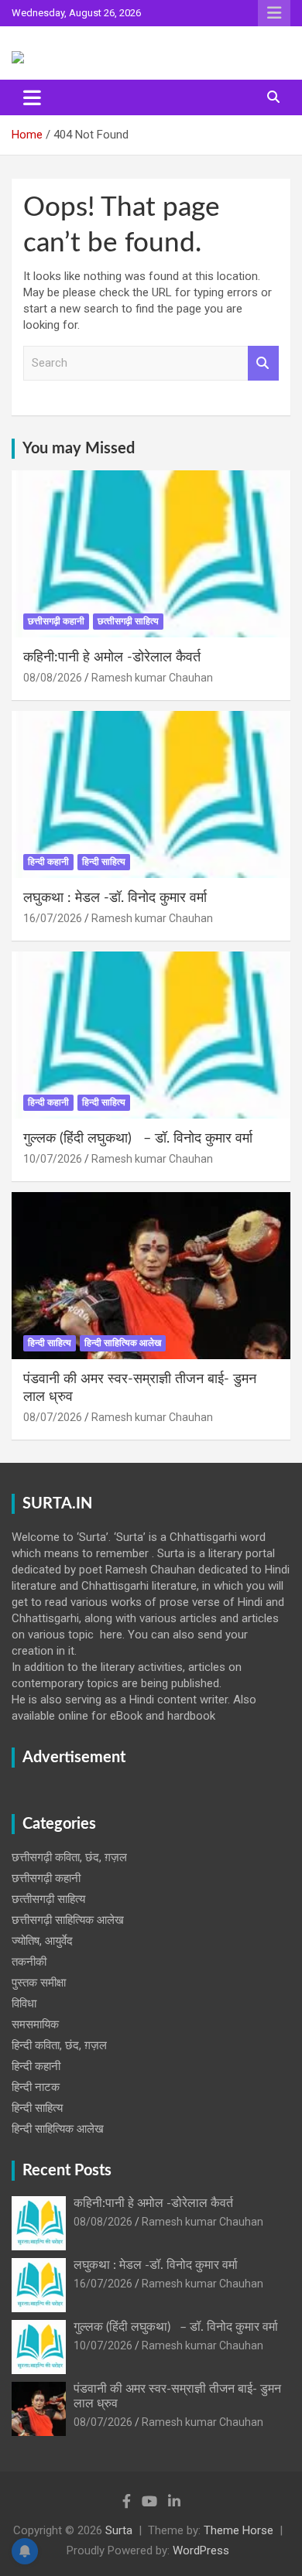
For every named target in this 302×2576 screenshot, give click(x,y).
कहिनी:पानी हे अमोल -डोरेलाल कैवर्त (112, 658)
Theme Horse (239, 2530)
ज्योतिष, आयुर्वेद (42, 1941)
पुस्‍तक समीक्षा (39, 1983)
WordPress (201, 2550)
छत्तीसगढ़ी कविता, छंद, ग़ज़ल (69, 1857)
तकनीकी (29, 1962)
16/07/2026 (53, 918)
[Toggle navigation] (32, 97)
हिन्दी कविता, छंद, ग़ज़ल (59, 2045)
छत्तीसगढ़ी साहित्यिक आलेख (68, 1920)
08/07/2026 (53, 1417)
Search (263, 363)
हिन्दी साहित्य (104, 862)
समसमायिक (35, 2024)
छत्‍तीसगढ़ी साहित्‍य (128, 621)
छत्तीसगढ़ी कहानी (56, 621)
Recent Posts (67, 2171)
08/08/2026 (53, 678)
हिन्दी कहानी (48, 862)
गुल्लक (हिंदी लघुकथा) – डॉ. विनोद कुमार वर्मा (138, 1139)
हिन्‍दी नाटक (36, 2087)
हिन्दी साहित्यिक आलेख (123, 1343)
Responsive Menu (274, 13)
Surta (119, 2530)
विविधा (24, 2004)
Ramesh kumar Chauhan (152, 678)
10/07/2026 (53, 1159)
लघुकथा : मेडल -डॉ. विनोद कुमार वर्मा (115, 898)
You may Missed (79, 449)
